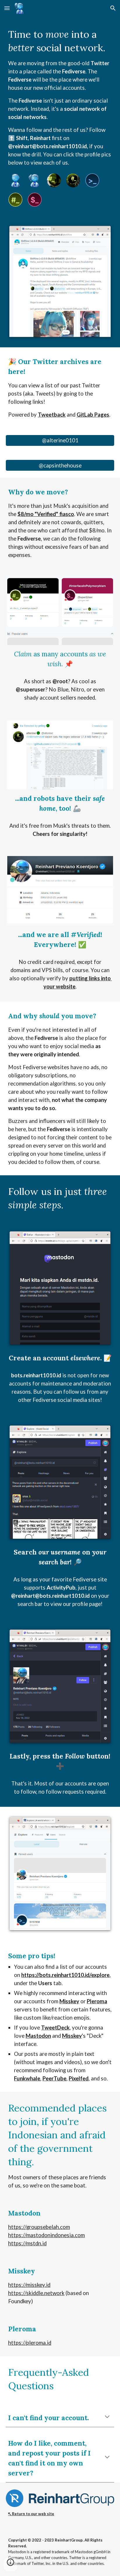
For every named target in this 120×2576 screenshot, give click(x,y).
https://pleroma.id (30, 2343)
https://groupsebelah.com (39, 2227)
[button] (7, 8)
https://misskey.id (29, 2285)
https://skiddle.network (36, 2293)
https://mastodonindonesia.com (46, 2235)
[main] (60, 97)
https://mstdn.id (27, 2243)
